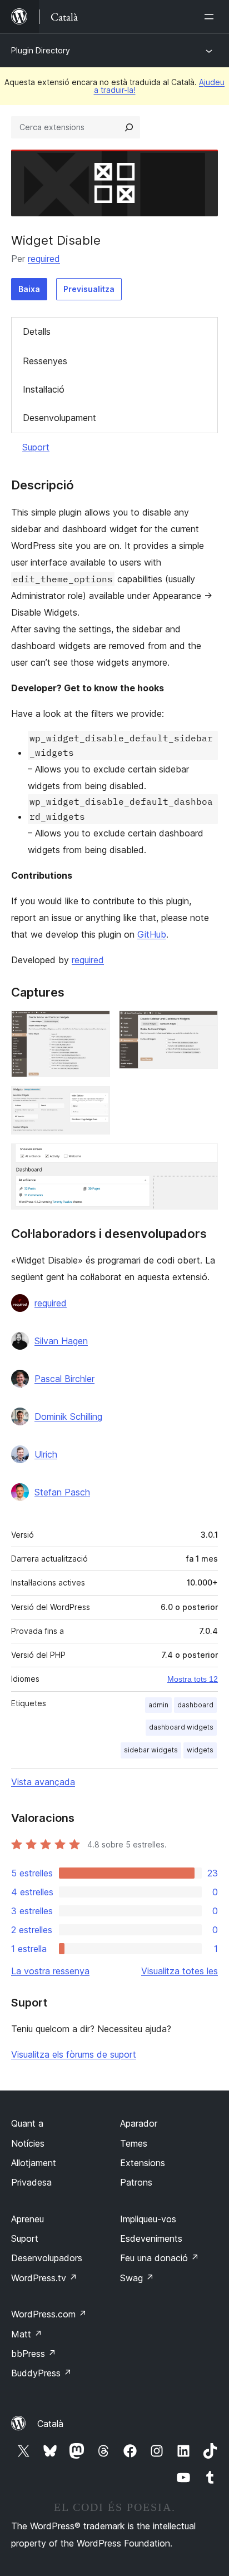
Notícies (28, 2143)
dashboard (195, 1705)
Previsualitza (89, 289)
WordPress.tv (44, 2278)
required (44, 259)
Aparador (139, 2123)
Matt (27, 2334)
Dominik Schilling (68, 1416)
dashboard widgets (181, 1727)
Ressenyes (45, 361)
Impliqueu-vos (148, 2219)
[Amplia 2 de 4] (203, 1026)
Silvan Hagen (61, 1341)
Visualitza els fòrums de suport (74, 2054)
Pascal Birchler (64, 1379)
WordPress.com (49, 2314)
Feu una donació (160, 2258)
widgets (200, 1750)
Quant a (27, 2123)
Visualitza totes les (180, 1971)
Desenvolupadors (47, 2258)
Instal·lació (44, 389)
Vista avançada (43, 1782)
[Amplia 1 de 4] (95, 1026)
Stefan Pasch (62, 1492)
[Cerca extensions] (129, 127)
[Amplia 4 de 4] (203, 1158)
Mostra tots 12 (193, 1679)
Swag (137, 2278)
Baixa (29, 289)
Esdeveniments (151, 2238)
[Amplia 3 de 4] (95, 1101)
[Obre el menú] (211, 17)
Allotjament (34, 2163)
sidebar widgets (151, 1750)
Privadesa (31, 2182)
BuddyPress (41, 2373)
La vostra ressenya (50, 1971)
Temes (134, 2143)
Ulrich (46, 1454)
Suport (36, 447)
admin (158, 1705)
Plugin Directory (41, 50)
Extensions (143, 2163)
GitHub (152, 934)
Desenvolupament (59, 418)
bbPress (34, 2354)
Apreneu (28, 2219)
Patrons (136, 2182)
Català (50, 2424)
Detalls (37, 331)
